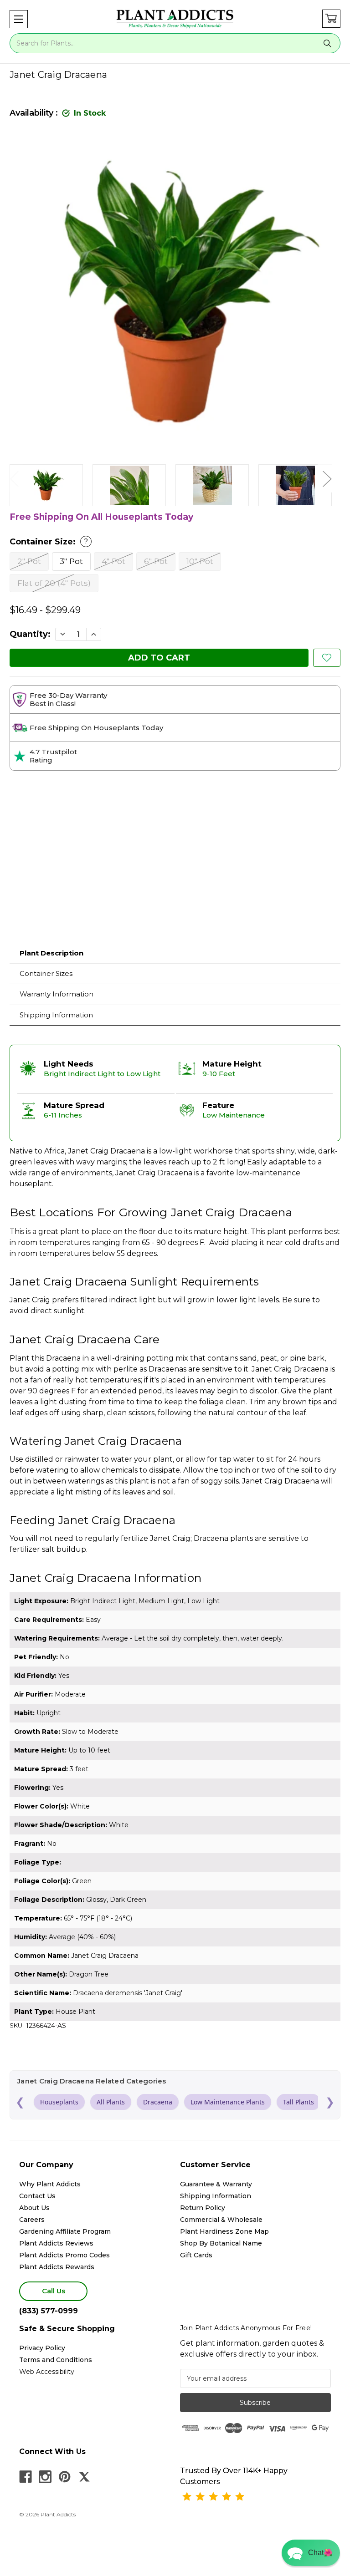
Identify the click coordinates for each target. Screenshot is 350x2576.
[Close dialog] (266, 1234)
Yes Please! (175, 1312)
